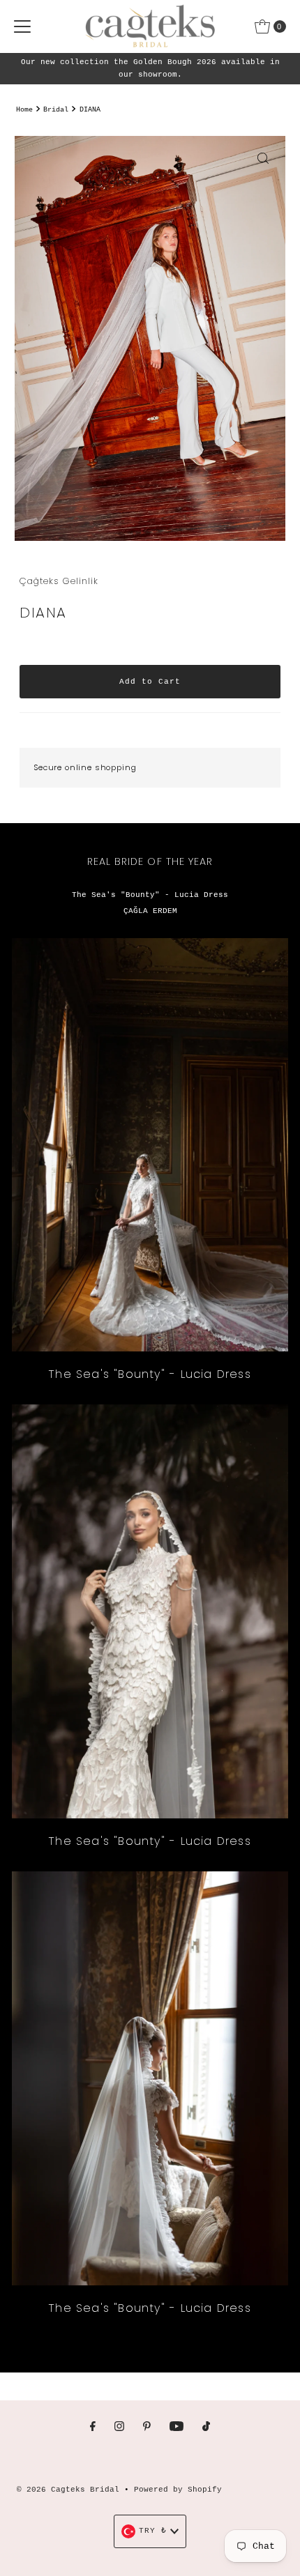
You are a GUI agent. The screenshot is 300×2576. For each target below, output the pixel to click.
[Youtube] (177, 2428)
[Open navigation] (22, 26)
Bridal (56, 110)
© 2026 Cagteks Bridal (68, 2490)
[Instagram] (119, 2428)
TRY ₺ (153, 2531)
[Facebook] (93, 2428)
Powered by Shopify (178, 2490)
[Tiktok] (206, 2428)
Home (24, 110)
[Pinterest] (147, 2428)
